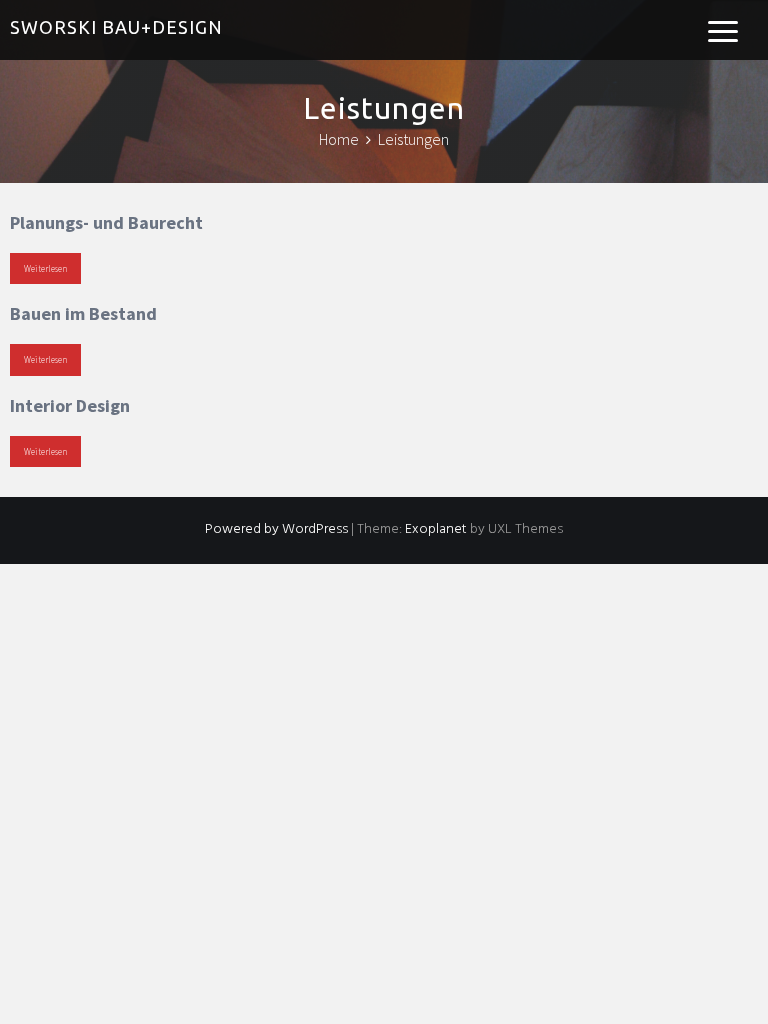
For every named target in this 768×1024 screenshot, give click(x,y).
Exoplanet (436, 529)
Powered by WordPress (276, 529)
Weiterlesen (45, 268)
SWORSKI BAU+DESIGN (116, 27)
